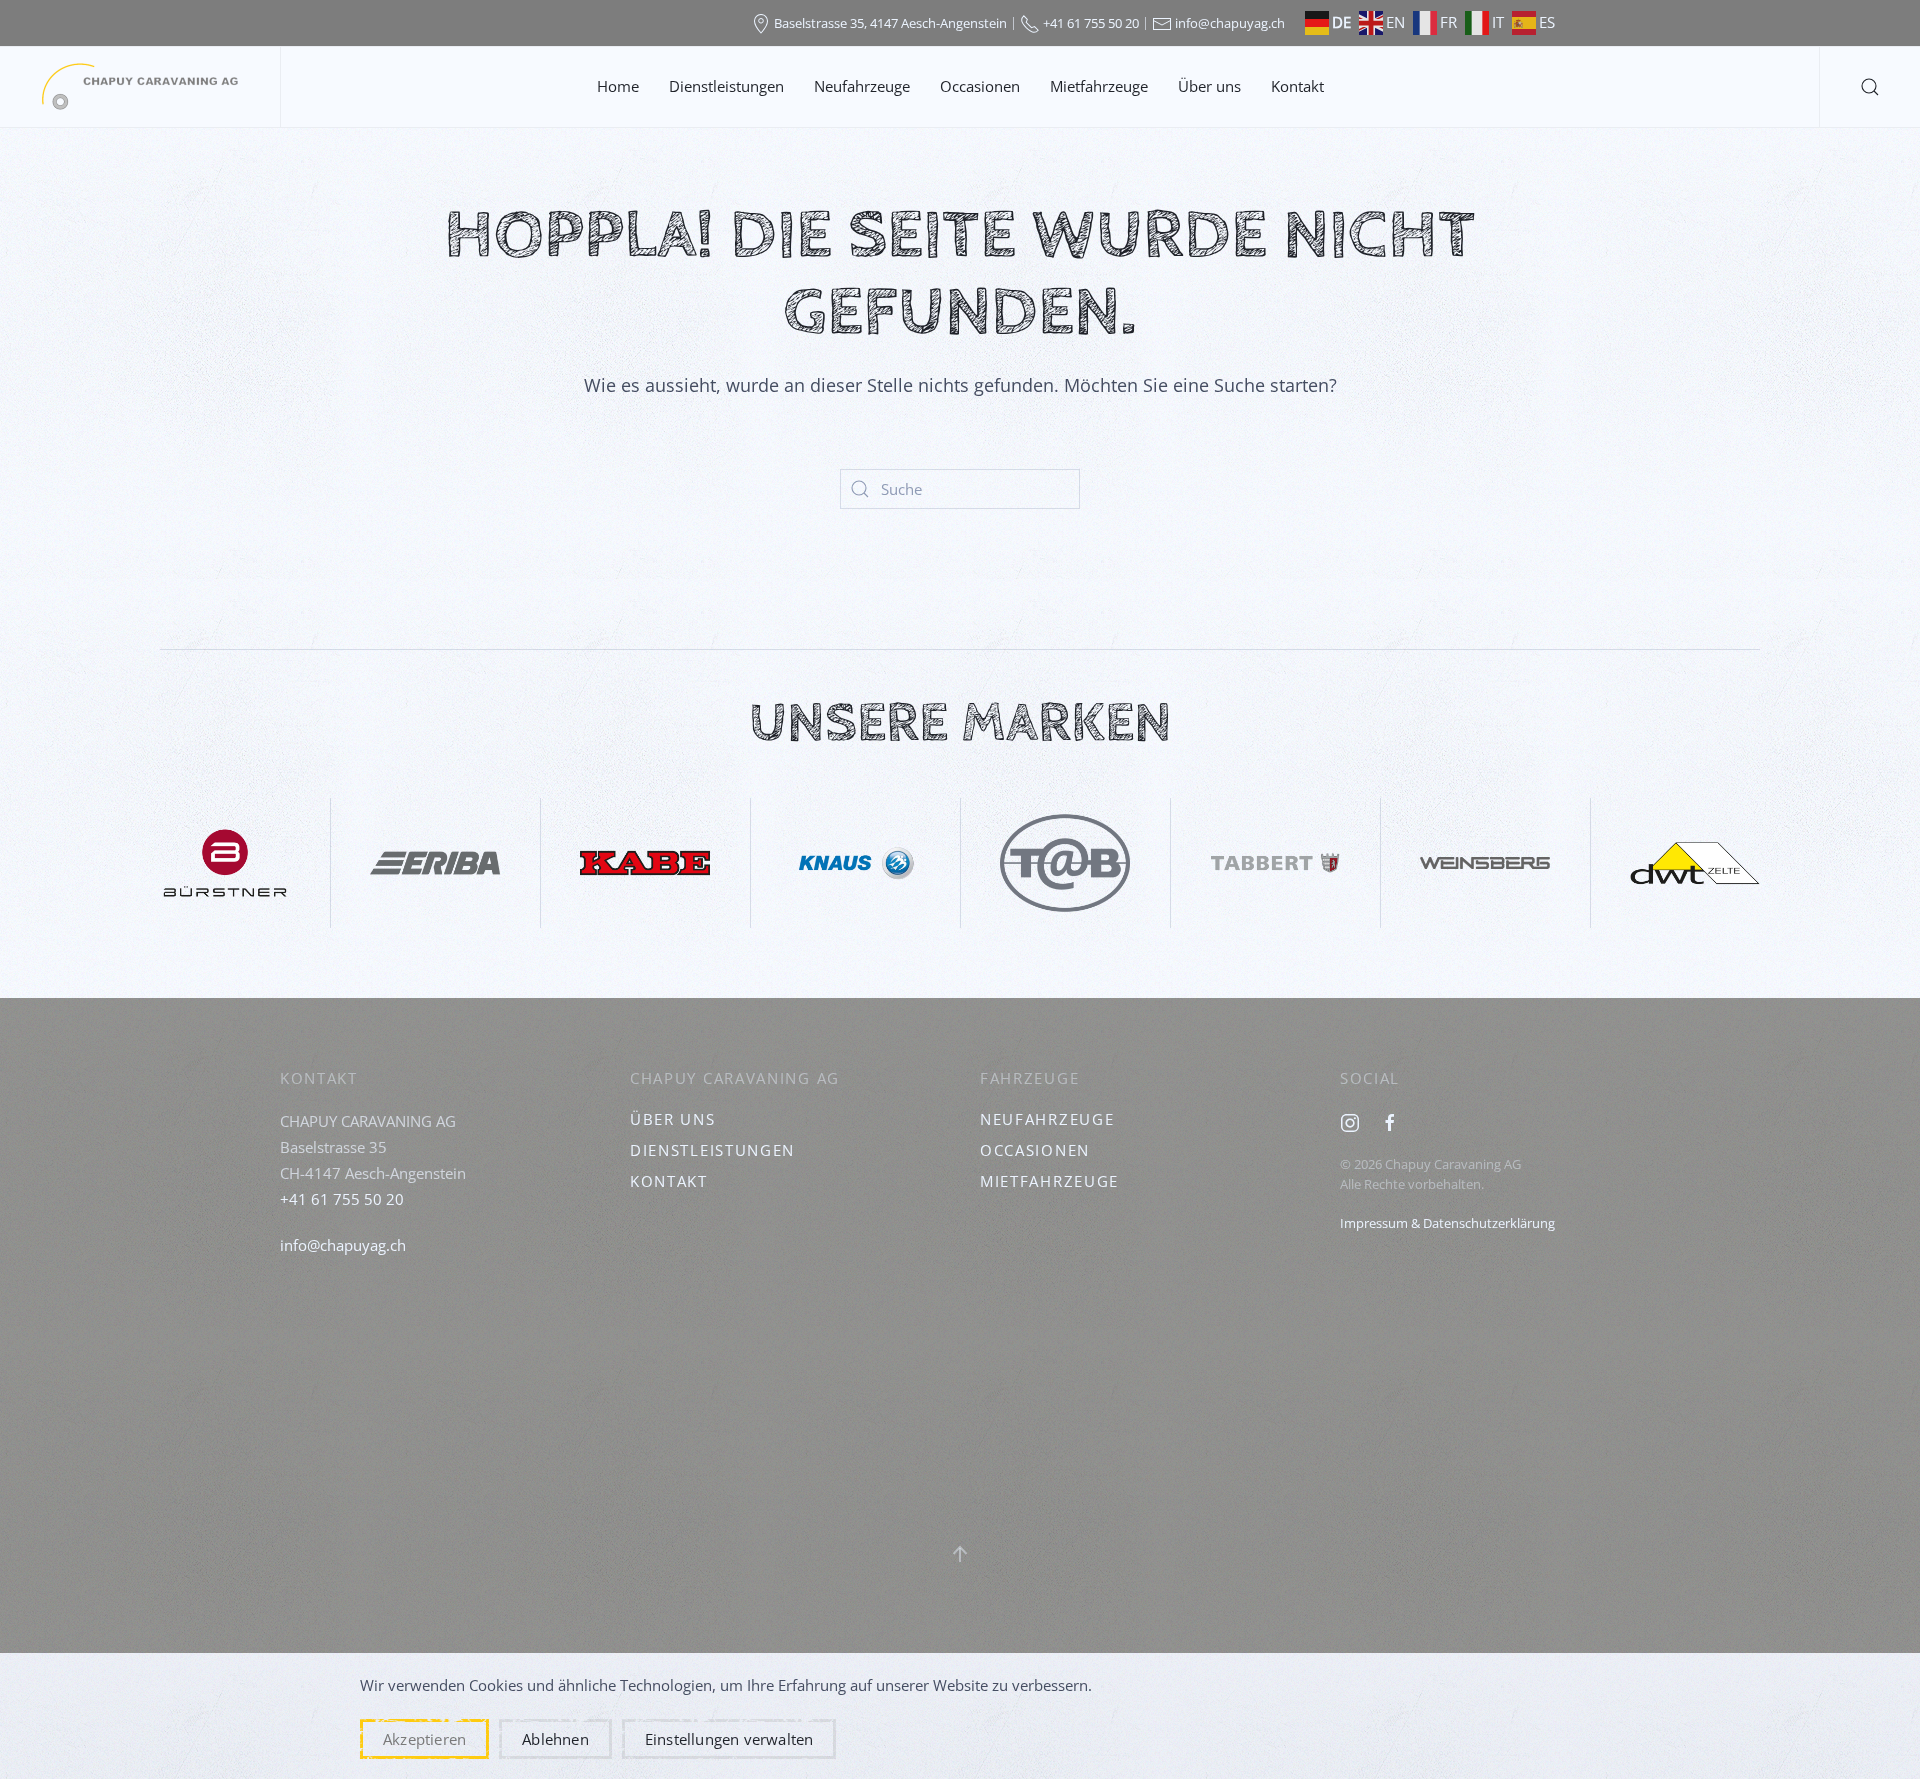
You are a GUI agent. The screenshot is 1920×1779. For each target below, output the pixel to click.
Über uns (1209, 86)
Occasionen (980, 86)
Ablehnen (555, 1739)
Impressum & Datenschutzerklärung (1447, 1223)
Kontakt (1297, 86)
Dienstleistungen (726, 86)
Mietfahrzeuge (1099, 86)
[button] (1870, 87)
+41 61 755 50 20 (342, 1199)
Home (618, 86)
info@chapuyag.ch (343, 1245)
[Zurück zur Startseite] (140, 87)
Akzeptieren (424, 1739)
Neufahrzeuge (862, 86)
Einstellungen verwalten (729, 1739)
